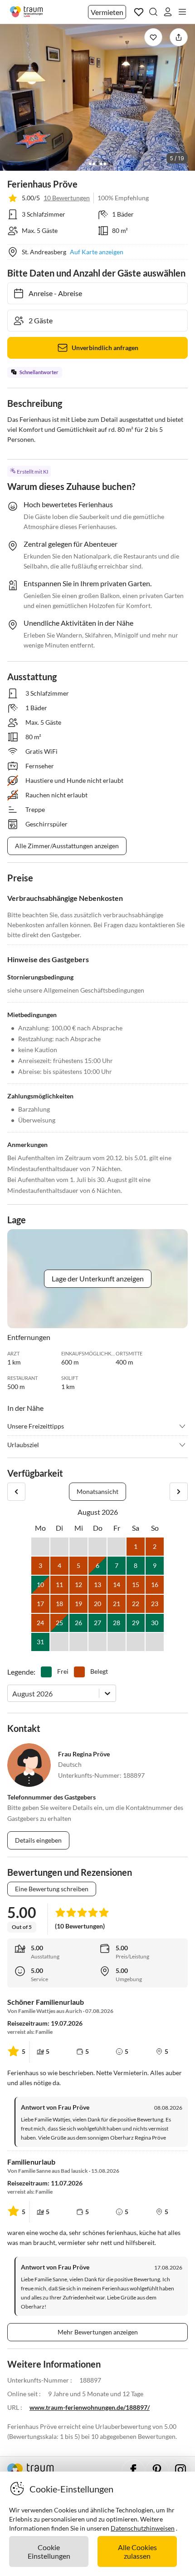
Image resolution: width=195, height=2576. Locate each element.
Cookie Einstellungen (49, 2551)
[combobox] (13, 1693)
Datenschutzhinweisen (143, 2528)
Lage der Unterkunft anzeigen (98, 1278)
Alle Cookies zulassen (137, 2551)
